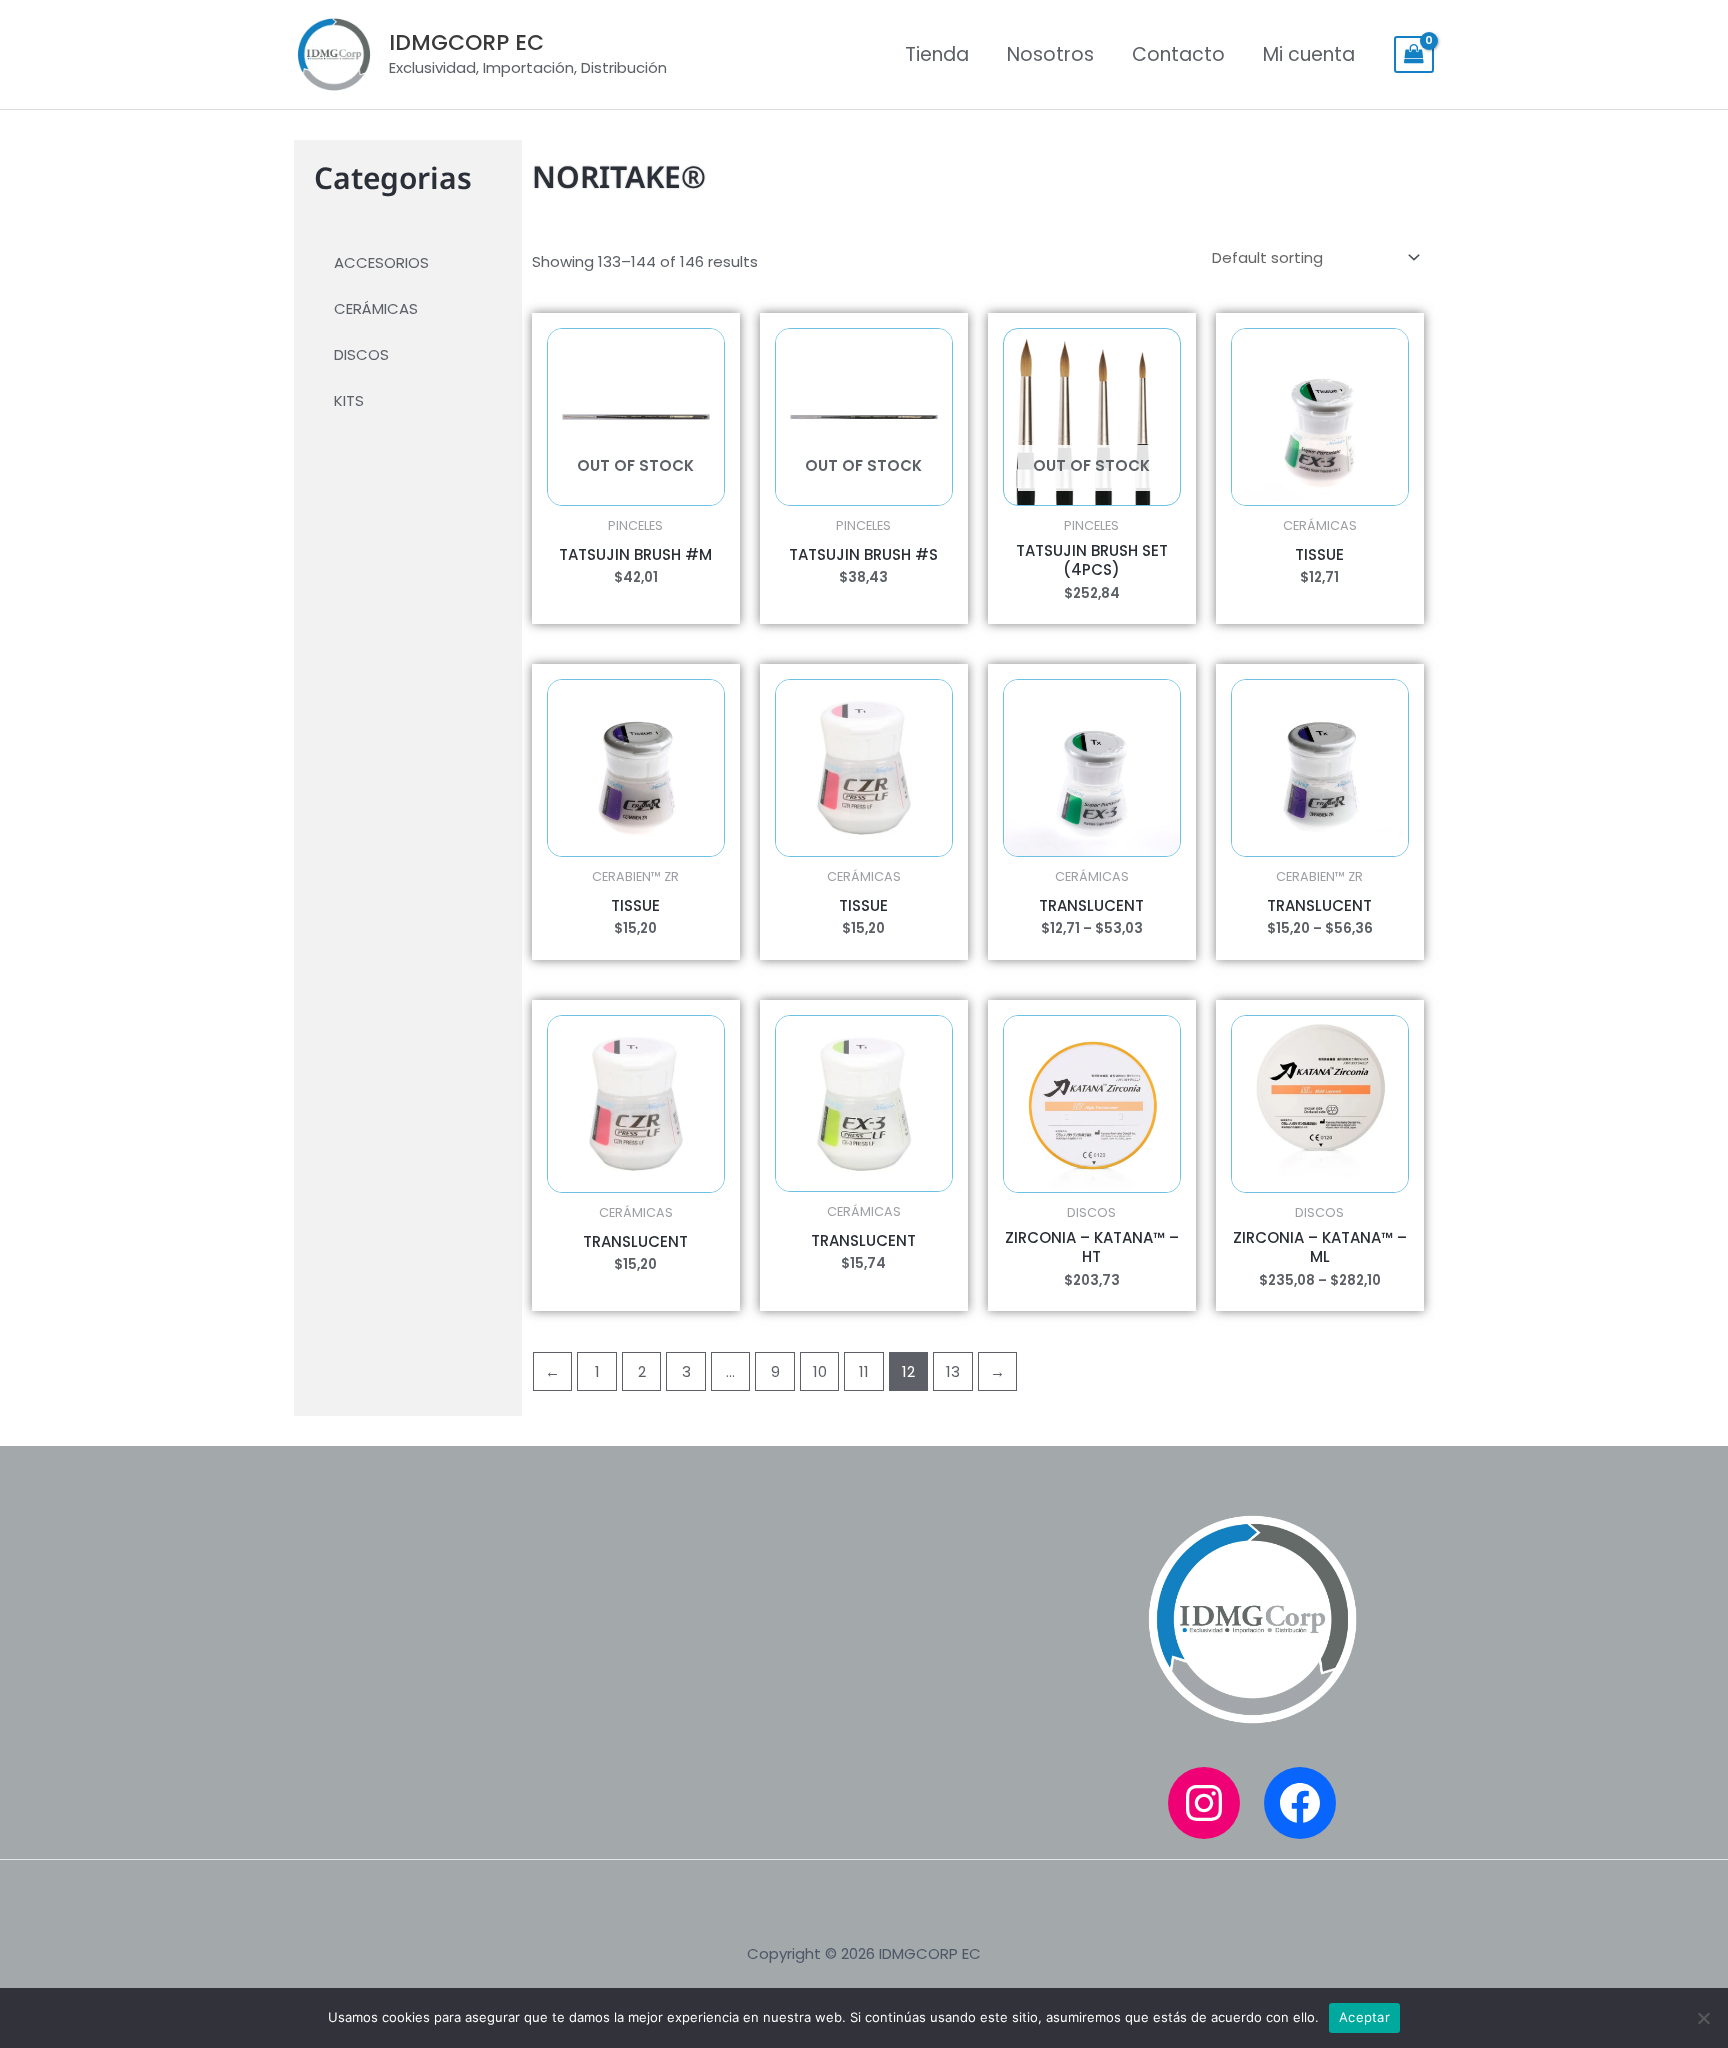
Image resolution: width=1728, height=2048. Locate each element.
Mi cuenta (1309, 54)
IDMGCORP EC (466, 42)
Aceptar (1364, 2017)
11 (864, 1371)
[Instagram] (1204, 1803)
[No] (1703, 2018)
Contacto (1178, 54)
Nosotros (1050, 54)
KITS (349, 400)
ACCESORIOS (381, 262)
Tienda (937, 54)
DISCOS (361, 354)
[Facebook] (1300, 1803)
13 (953, 1371)
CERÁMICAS (376, 308)
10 (820, 1371)
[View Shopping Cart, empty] (1414, 55)
